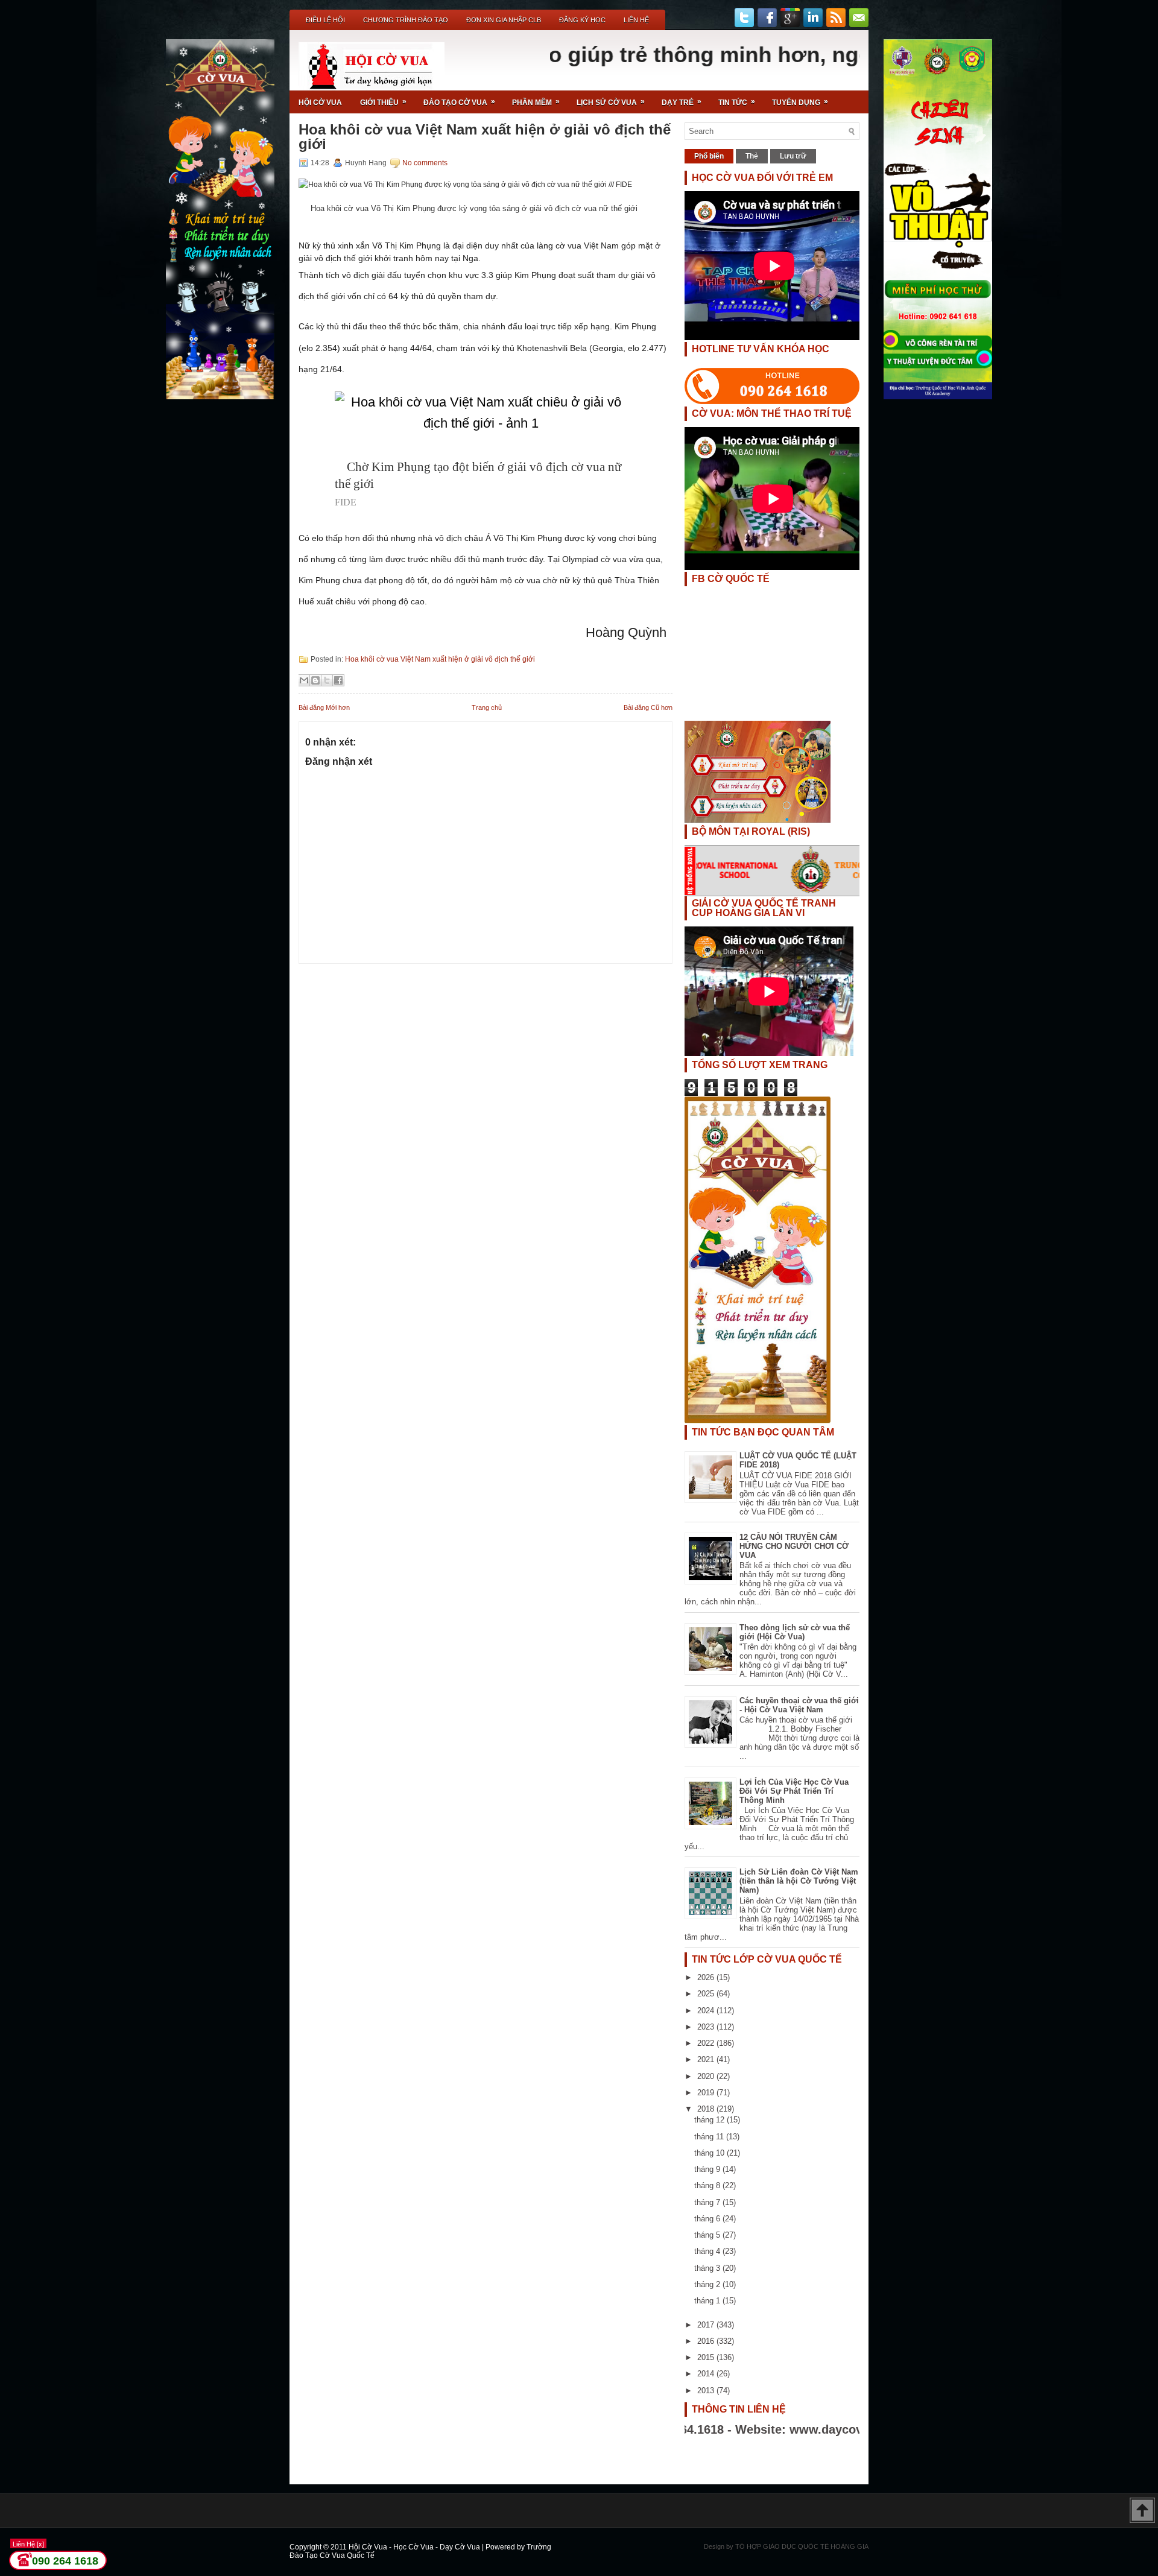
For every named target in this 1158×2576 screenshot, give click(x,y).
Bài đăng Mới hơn (324, 707)
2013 (707, 2391)
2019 (707, 2093)
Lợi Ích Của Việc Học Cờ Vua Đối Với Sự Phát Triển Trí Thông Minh (794, 1791)
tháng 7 (708, 2202)
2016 (707, 2341)
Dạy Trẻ (682, 102)
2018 (707, 2109)
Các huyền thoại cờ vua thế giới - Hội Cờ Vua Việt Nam (799, 1705)
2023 (707, 2027)
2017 (707, 2325)
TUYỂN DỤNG (800, 102)
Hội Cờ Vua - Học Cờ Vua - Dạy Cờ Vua (415, 2547)
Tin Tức (737, 102)
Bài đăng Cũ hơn (648, 707)
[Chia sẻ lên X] (327, 680)
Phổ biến (709, 156)
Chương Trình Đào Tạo (406, 20)
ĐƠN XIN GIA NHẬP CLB (504, 20)
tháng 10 (710, 2153)
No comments (425, 163)
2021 (707, 2059)
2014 (707, 2374)
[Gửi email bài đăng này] (304, 680)
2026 (707, 1977)
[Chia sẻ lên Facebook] (338, 680)
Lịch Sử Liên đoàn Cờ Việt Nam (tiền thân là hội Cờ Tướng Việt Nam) (799, 1881)
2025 (707, 1994)
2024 (707, 2011)
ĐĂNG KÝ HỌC (582, 20)
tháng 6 (708, 2219)
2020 (707, 2076)
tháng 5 (708, 2235)
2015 (707, 2357)
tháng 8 (708, 2185)
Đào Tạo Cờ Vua (459, 102)
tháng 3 (708, 2268)
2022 (707, 2043)
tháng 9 (708, 2169)
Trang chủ (487, 707)
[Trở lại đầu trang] (1142, 2511)
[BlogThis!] (315, 680)
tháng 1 (708, 2301)
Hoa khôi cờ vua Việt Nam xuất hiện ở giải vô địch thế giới (485, 137)
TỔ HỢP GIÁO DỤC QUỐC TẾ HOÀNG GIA (802, 2546)
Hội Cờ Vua (320, 103)
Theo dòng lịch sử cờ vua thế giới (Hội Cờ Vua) (795, 1632)
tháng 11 (710, 2137)
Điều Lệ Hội (325, 20)
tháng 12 (710, 2120)
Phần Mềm (536, 102)
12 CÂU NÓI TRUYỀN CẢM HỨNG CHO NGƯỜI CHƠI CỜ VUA (794, 1546)
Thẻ (752, 156)
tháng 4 (708, 2251)
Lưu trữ (793, 156)
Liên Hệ (636, 20)
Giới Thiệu (383, 102)
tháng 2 (708, 2284)
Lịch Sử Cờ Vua (611, 102)
